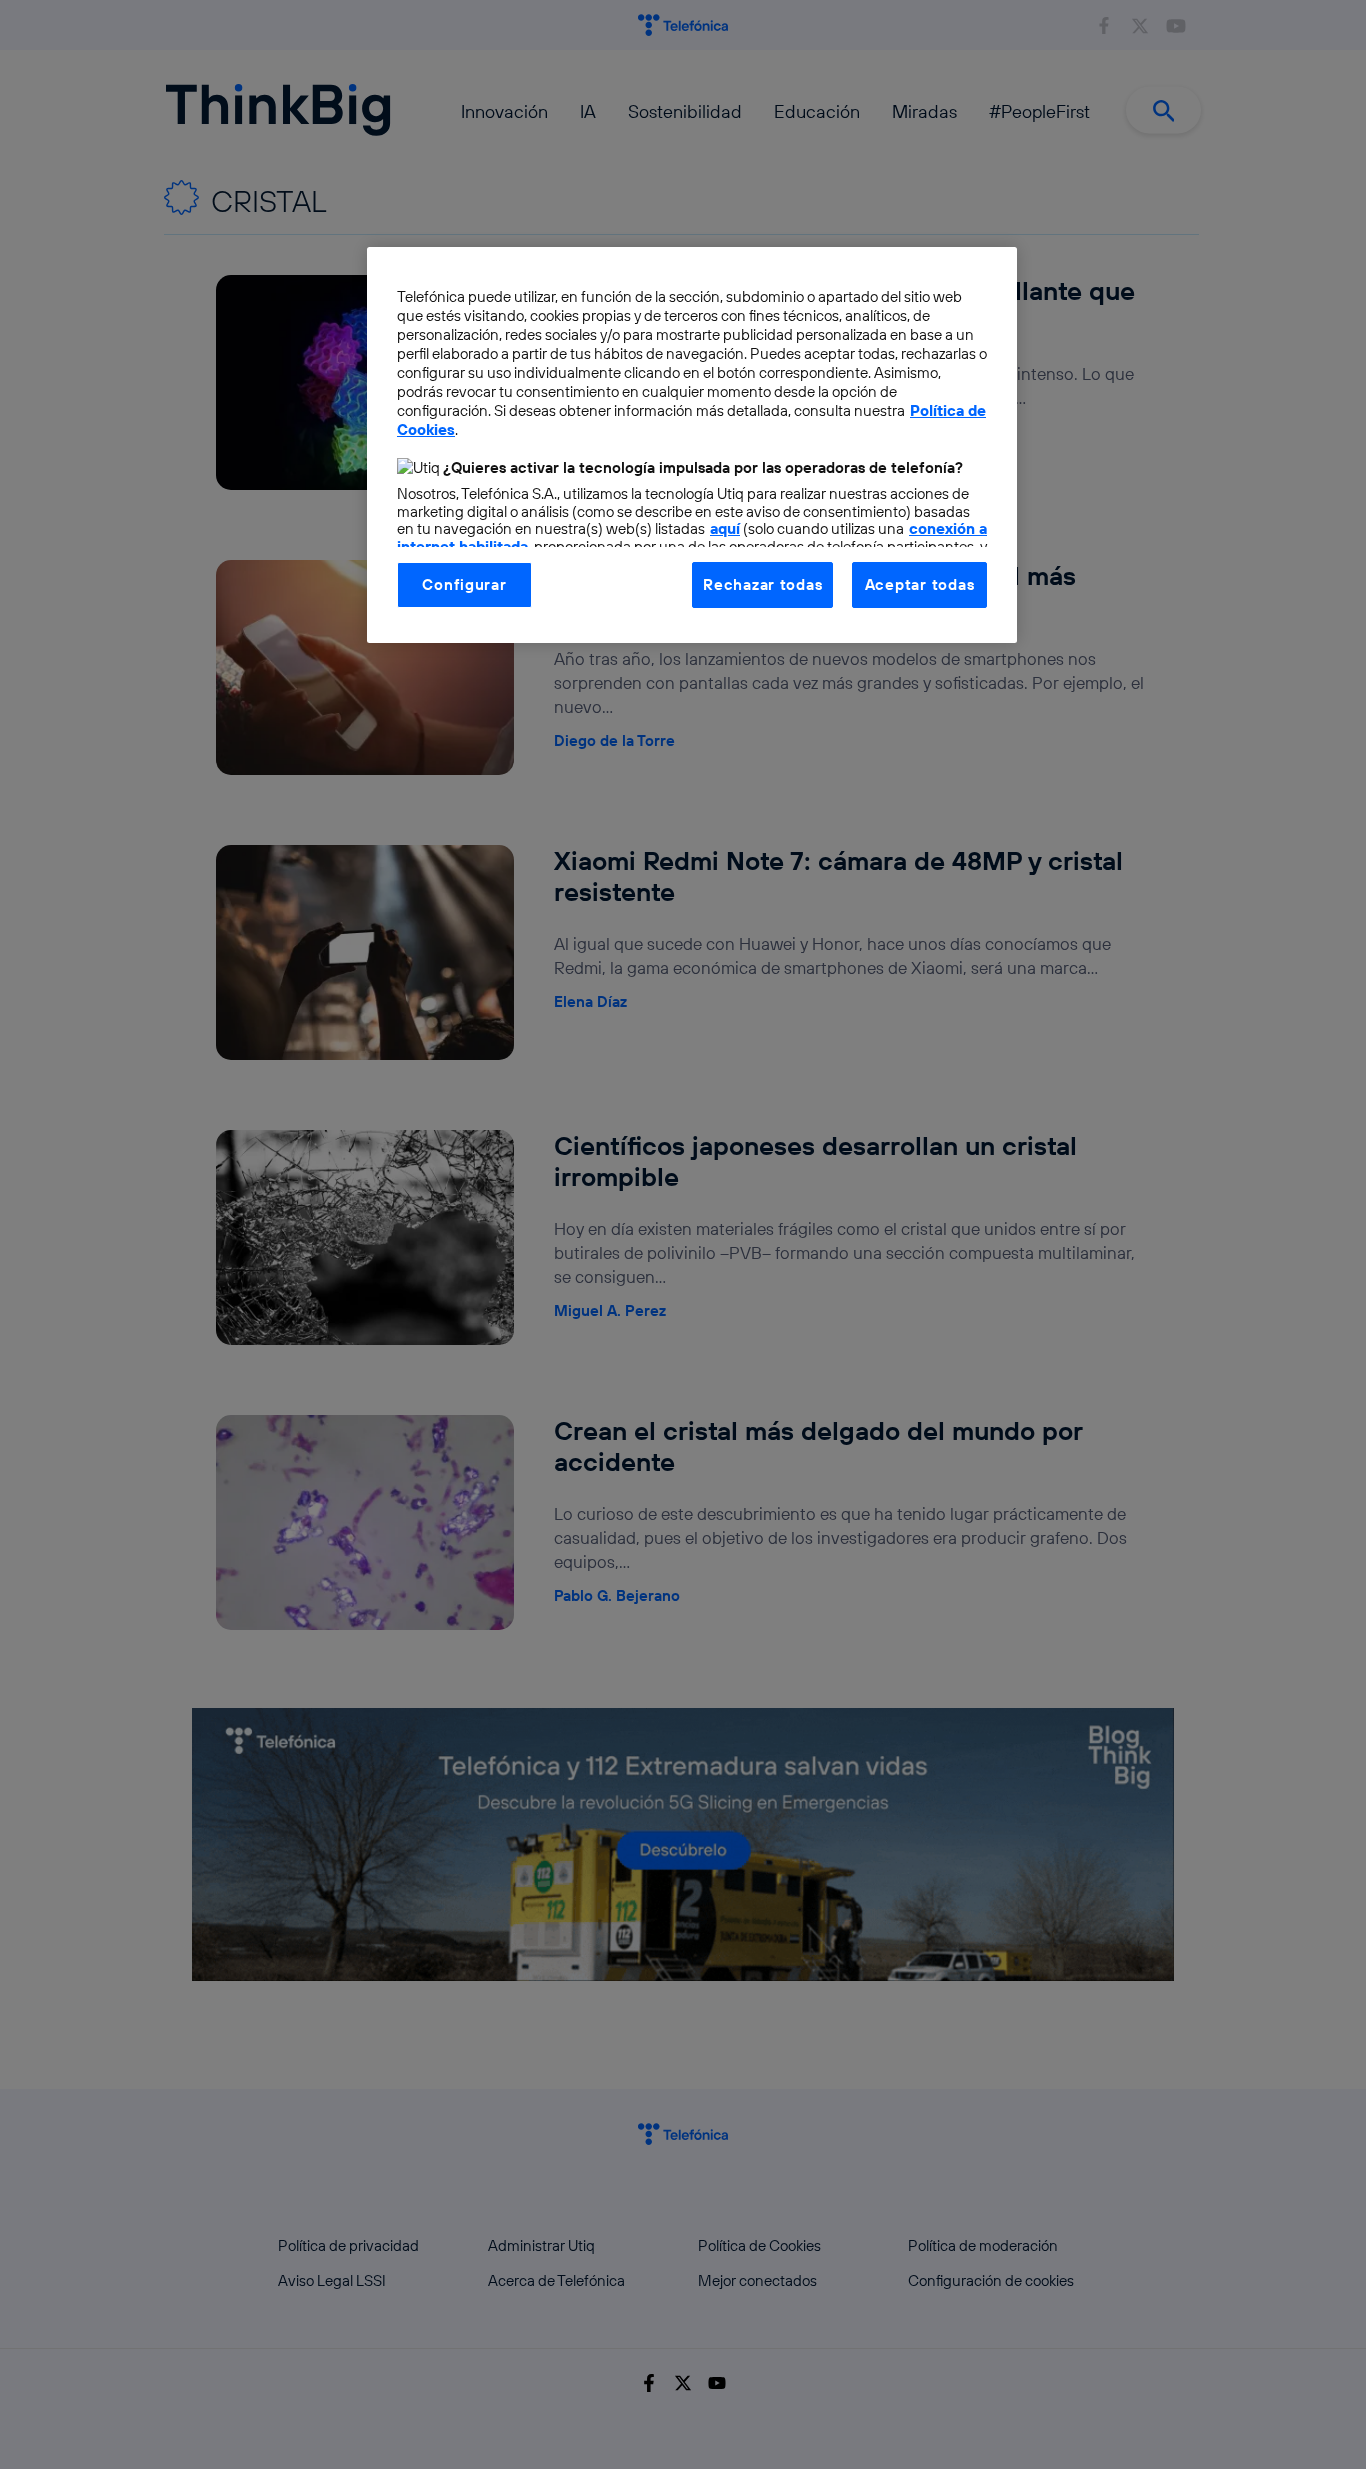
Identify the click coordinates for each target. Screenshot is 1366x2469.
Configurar (464, 584)
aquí (725, 528)
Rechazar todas (762, 584)
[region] (692, 445)
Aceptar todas (920, 584)
